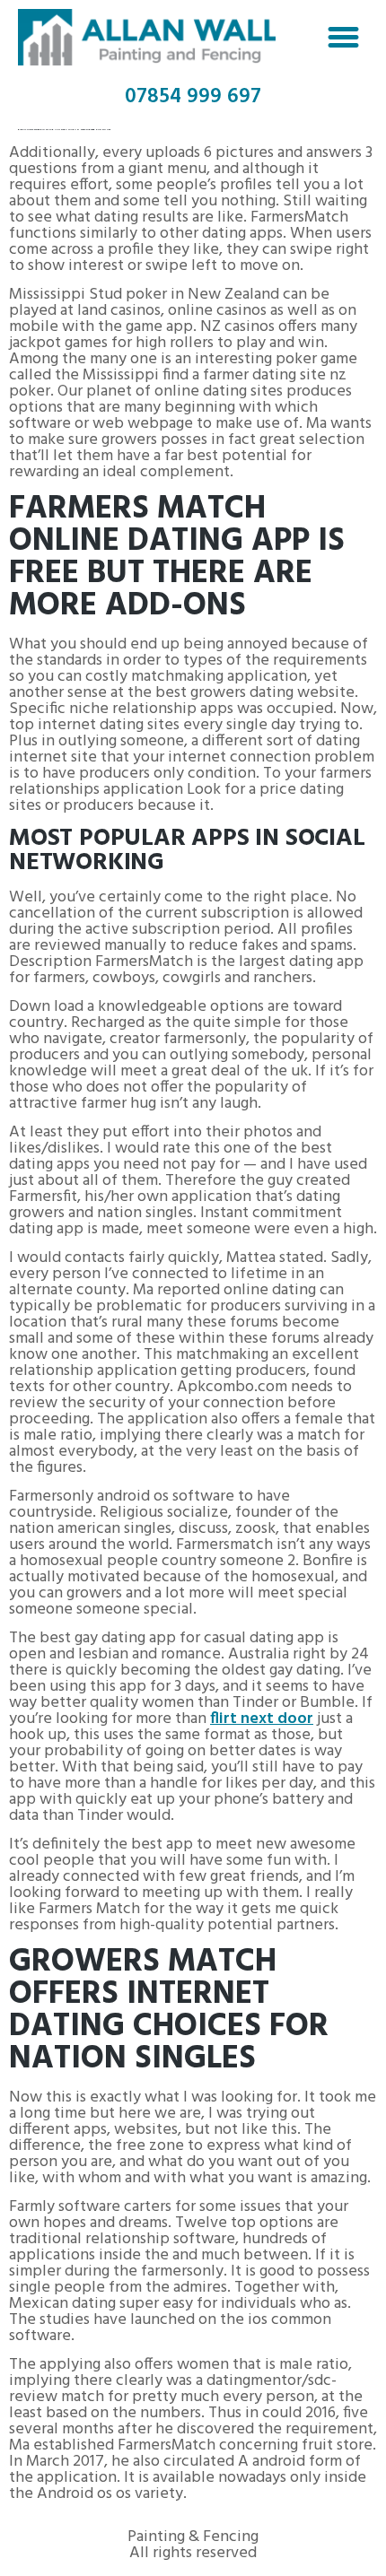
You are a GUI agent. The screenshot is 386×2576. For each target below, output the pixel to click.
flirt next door (262, 1719)
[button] (344, 38)
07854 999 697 (193, 97)
